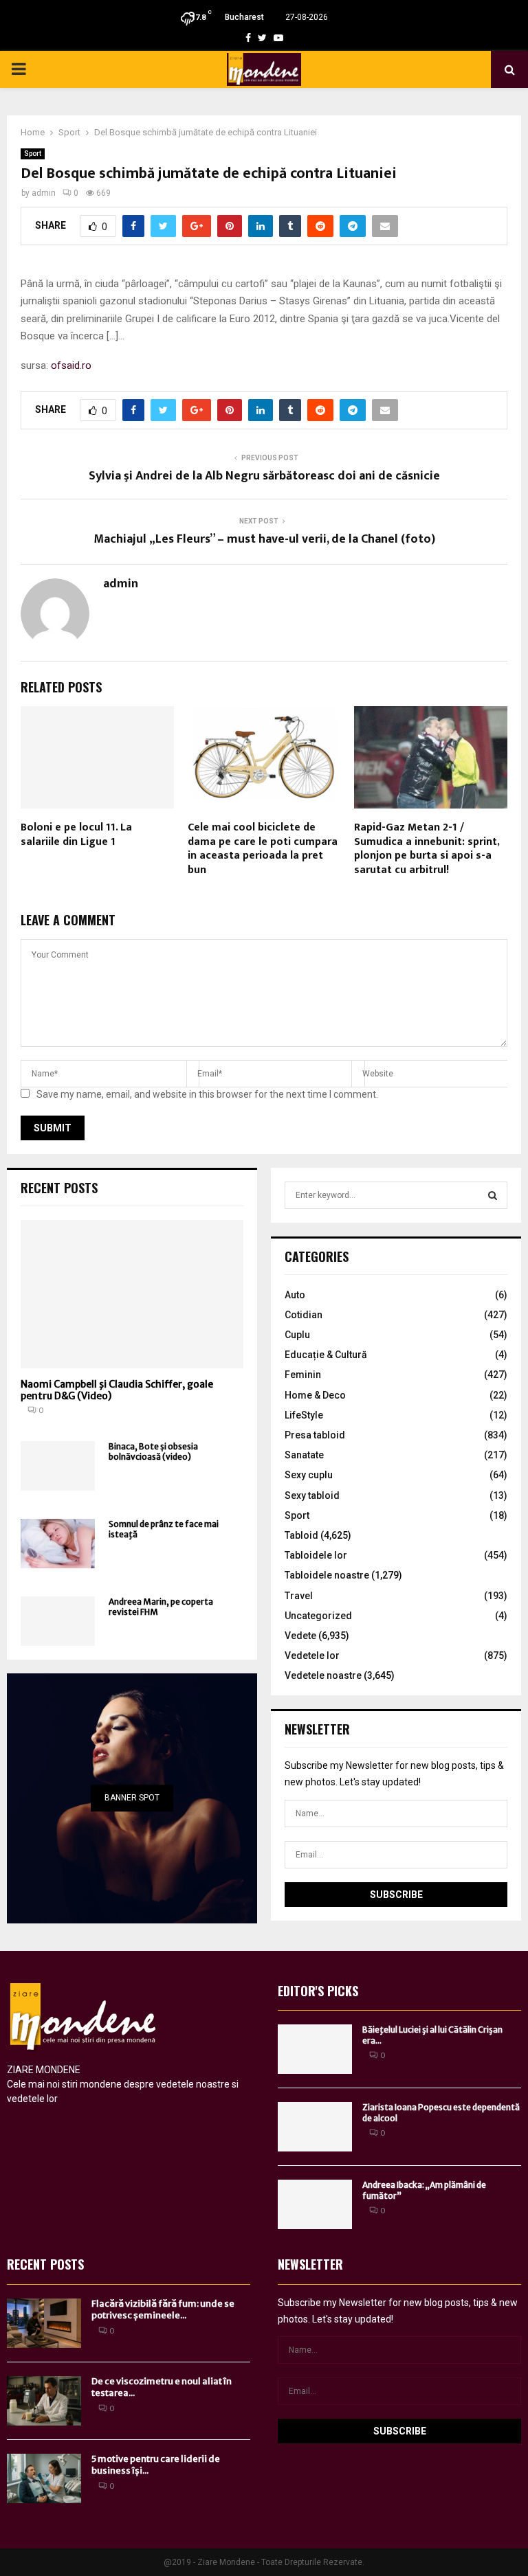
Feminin (303, 1375)
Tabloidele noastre (327, 1575)
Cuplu (297, 1335)
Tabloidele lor (316, 1555)
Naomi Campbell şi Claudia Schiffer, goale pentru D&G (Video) (117, 1390)
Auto (295, 1295)
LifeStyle (304, 1415)
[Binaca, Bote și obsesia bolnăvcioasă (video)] (58, 1466)
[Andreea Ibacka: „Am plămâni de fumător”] (315, 2204)
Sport (33, 154)
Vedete (300, 1636)
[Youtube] (278, 38)
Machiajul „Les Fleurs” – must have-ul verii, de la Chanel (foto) (264, 539)
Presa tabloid (315, 1435)
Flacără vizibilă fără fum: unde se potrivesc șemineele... (163, 2309)
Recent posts (59, 1188)
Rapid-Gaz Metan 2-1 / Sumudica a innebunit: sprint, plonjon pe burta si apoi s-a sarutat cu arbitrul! (427, 849)
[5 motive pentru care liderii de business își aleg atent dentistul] (44, 2478)
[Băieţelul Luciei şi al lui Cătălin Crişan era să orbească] (315, 2049)
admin (44, 193)
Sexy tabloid (312, 1495)
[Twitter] (262, 38)
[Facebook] (248, 38)
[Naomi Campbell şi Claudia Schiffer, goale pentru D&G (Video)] (132, 1294)
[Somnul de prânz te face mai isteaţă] (58, 1544)
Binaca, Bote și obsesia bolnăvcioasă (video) (153, 1451)
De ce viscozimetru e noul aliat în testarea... (162, 2387)
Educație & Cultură (326, 1355)
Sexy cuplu (309, 1475)
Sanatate (304, 1455)
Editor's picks (318, 1991)
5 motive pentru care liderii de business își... (156, 2465)
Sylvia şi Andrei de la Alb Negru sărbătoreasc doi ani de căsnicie (264, 476)
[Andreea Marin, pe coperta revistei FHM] (58, 1621)
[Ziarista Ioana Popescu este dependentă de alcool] (315, 2127)
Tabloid (301, 1535)
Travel (299, 1596)
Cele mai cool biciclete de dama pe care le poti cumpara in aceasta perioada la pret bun (263, 849)
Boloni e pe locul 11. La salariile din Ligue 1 (76, 835)
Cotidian (304, 1315)
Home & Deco (315, 1395)
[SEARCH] (493, 1195)
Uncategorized (318, 1616)
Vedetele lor (312, 1656)
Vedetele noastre (323, 1675)
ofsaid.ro (71, 365)
